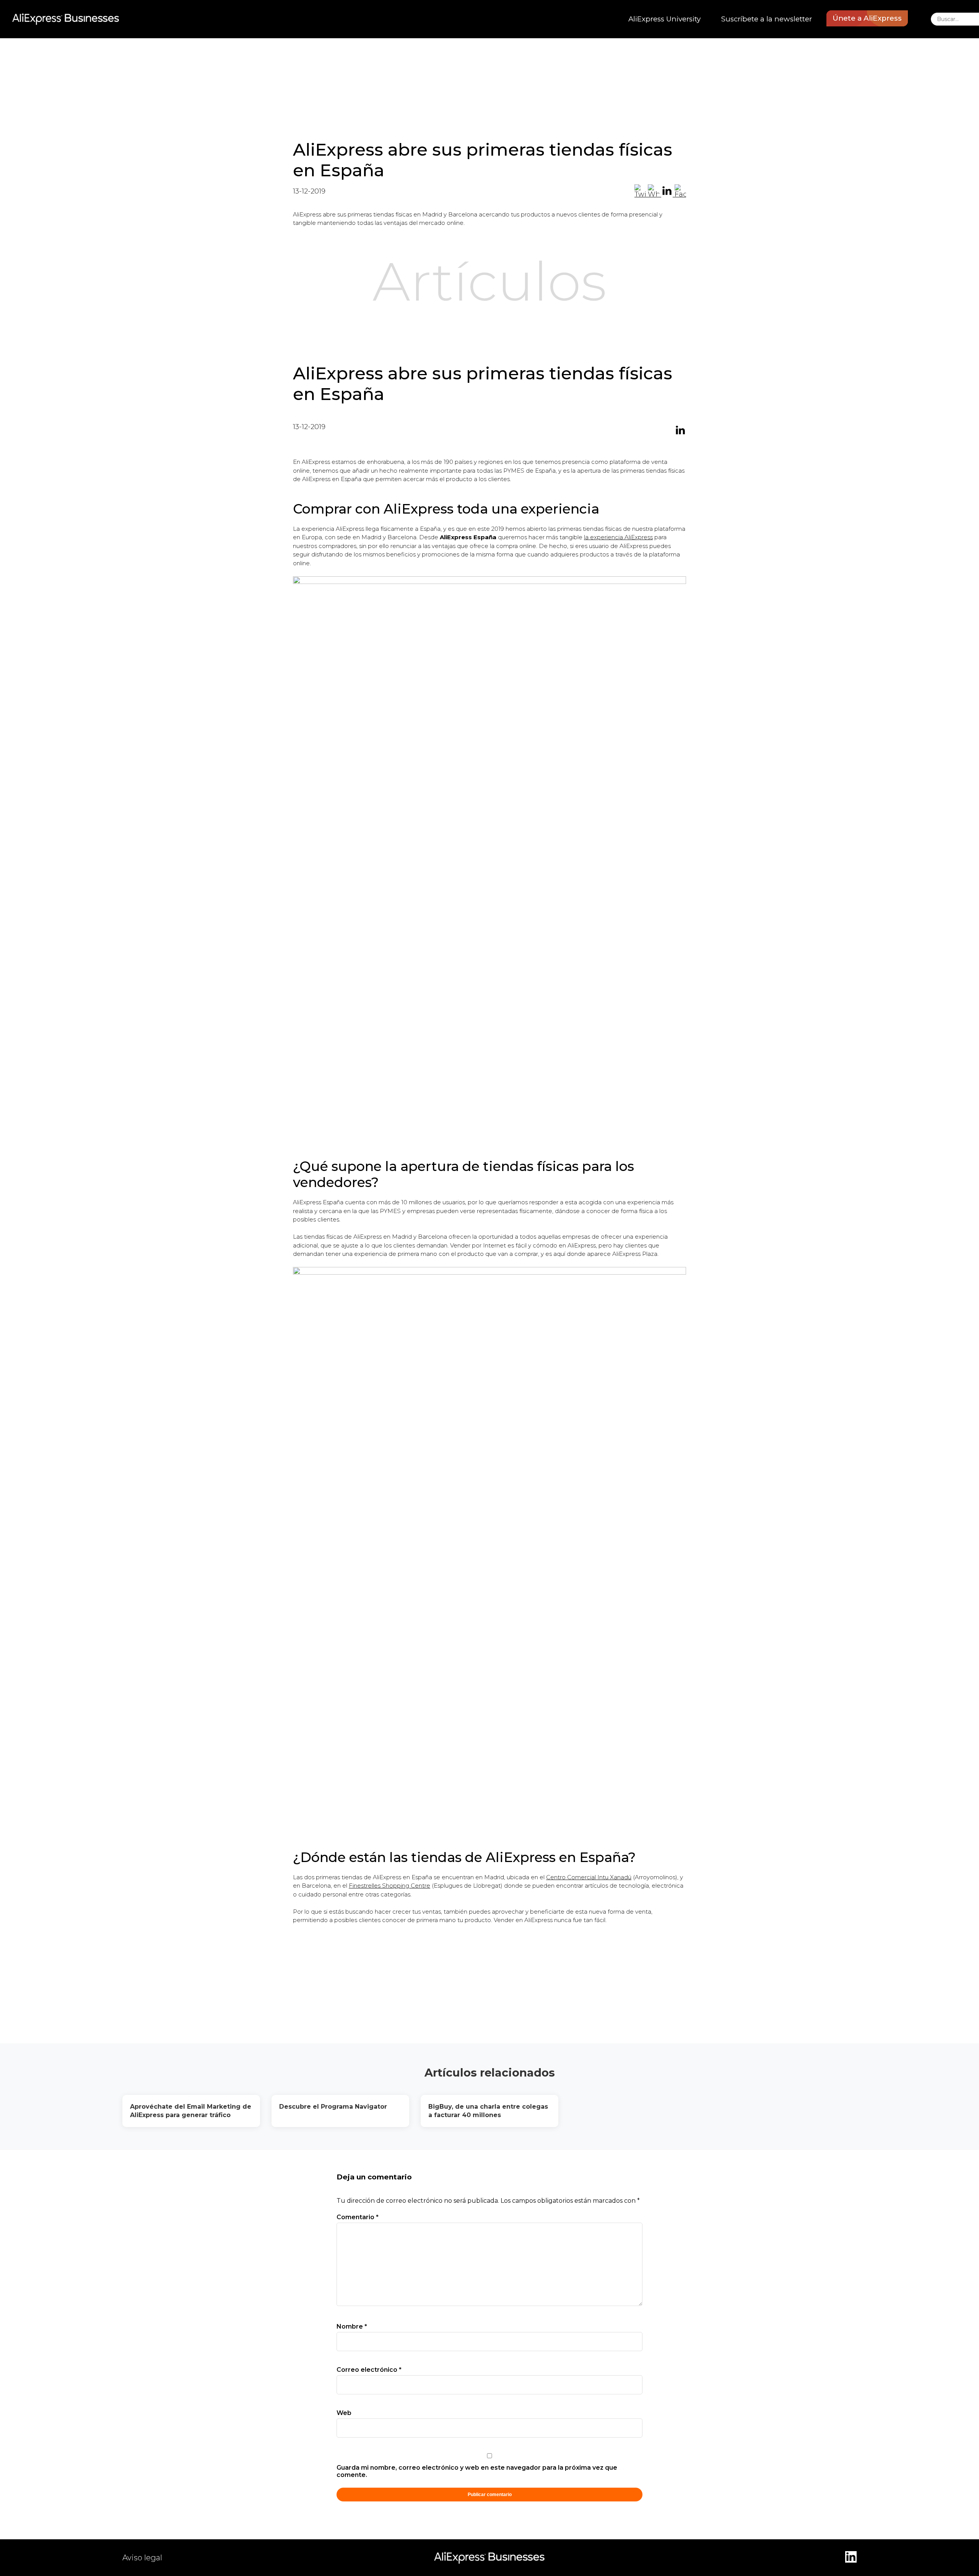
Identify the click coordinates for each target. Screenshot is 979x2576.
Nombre (352, 2326)
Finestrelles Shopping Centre (389, 1886)
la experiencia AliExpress (618, 537)
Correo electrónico (369, 2370)
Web (344, 2413)
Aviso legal (142, 2558)
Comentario (358, 2217)
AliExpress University (664, 19)
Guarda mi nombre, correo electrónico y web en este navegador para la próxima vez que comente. (477, 2471)
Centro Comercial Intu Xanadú (589, 1877)
